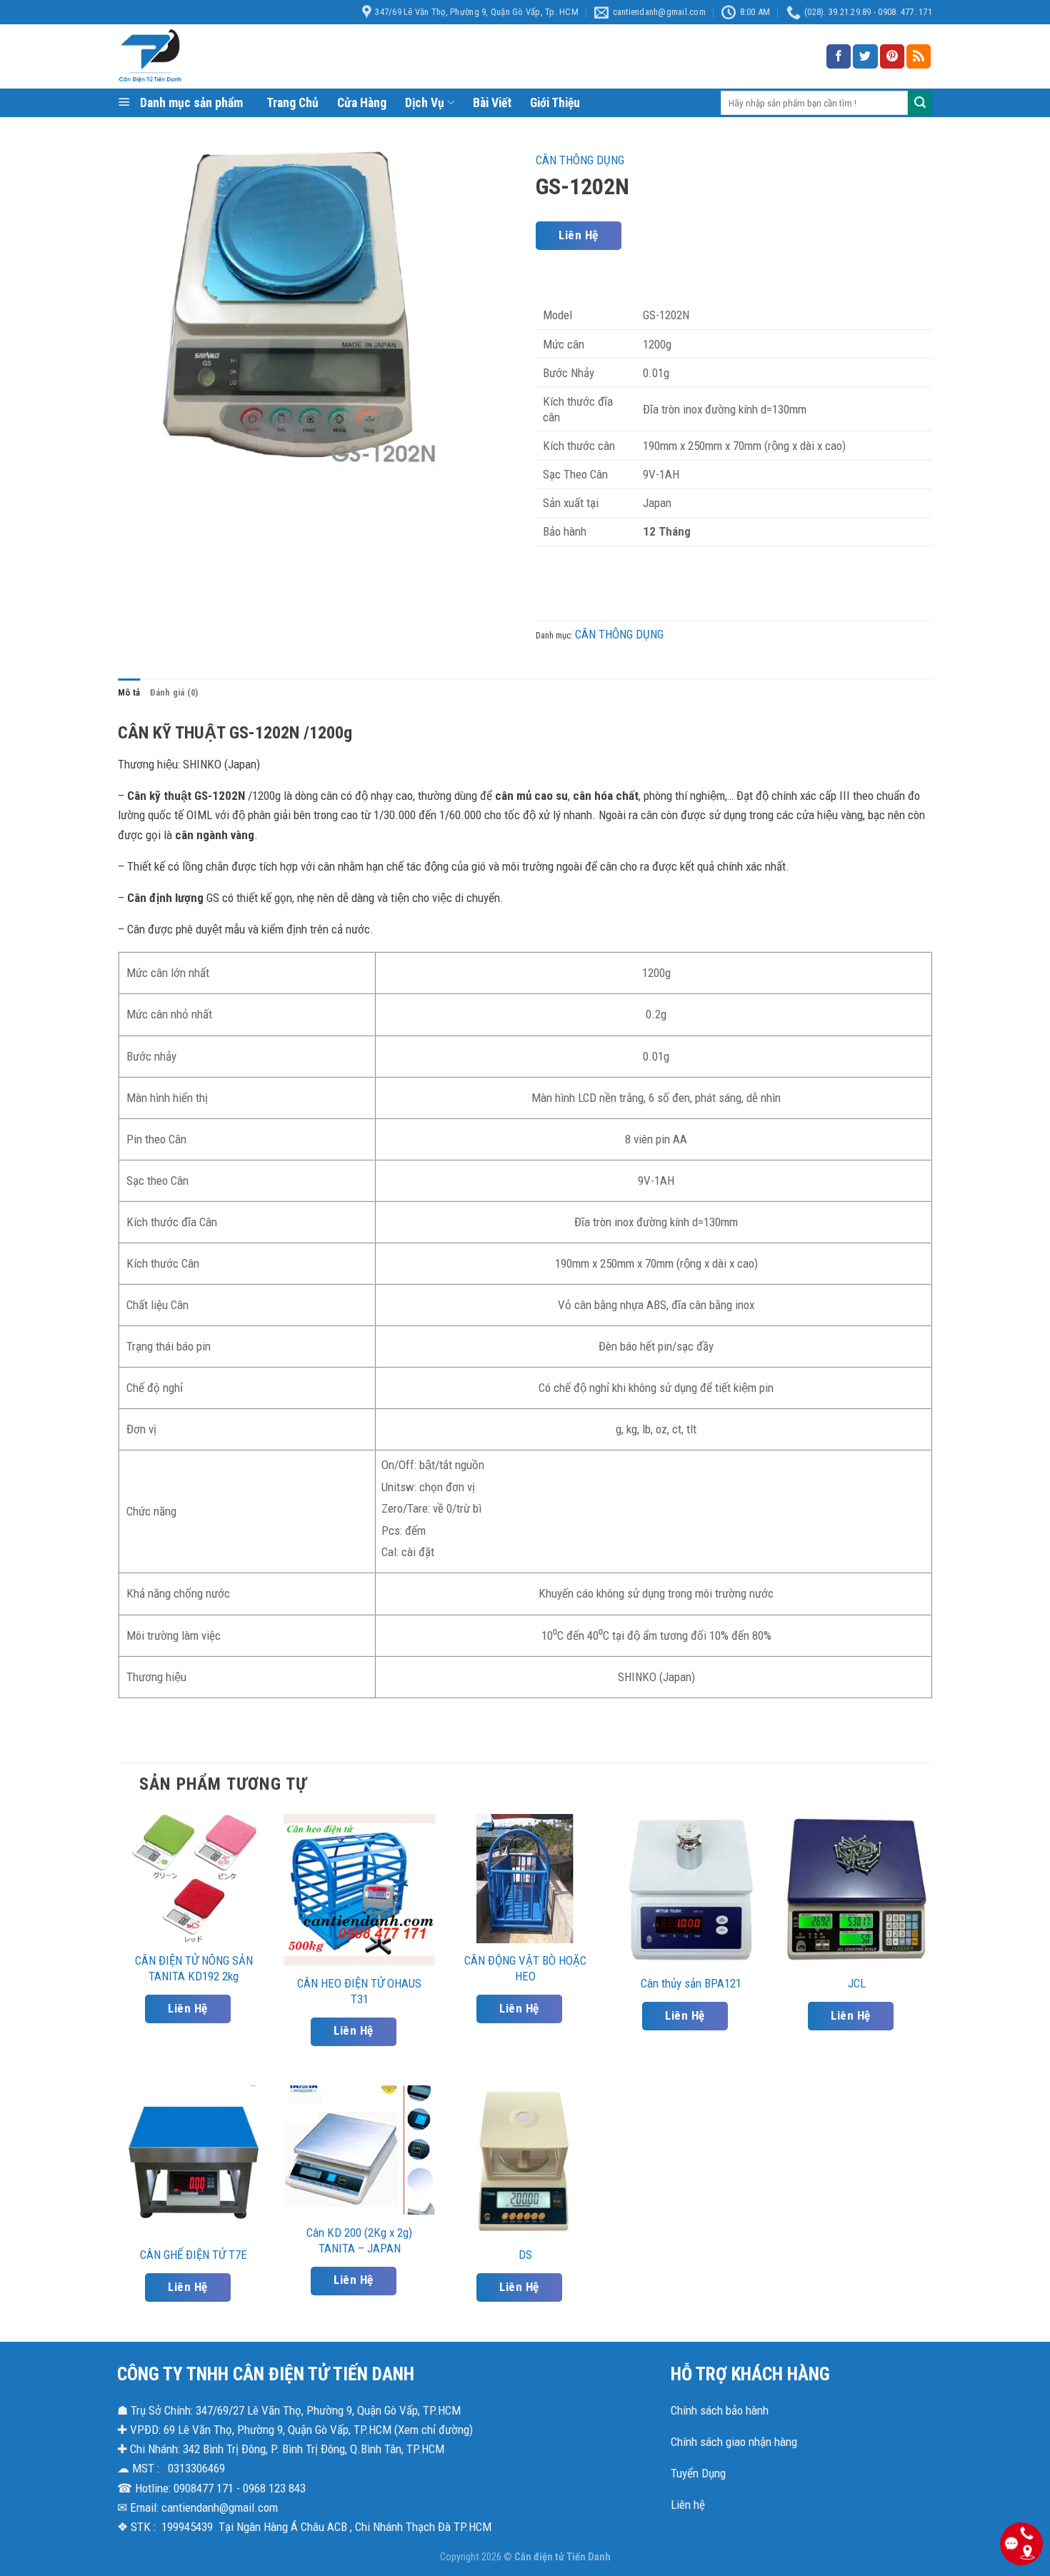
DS (525, 2255)
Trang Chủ (292, 103)
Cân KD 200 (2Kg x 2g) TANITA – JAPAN (359, 2240)
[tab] (129, 693)
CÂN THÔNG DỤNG (580, 160)
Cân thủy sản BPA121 (691, 1983)
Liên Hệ (578, 235)
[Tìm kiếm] (920, 103)
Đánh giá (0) (174, 692)
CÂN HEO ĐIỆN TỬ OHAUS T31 (359, 1991)
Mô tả (129, 692)
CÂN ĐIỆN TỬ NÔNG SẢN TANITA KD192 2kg (194, 1968)
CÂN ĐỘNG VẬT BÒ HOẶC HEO (525, 1968)
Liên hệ (688, 2505)
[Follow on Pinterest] (892, 56)
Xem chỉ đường (434, 2430)
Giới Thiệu (555, 103)
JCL (857, 1983)
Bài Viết (492, 103)
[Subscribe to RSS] (919, 56)
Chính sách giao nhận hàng (734, 2442)
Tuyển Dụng (698, 2473)
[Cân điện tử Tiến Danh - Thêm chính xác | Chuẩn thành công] (261, 56)
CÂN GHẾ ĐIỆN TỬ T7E (194, 2255)
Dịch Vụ (425, 103)
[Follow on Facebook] (839, 56)
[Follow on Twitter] (865, 56)
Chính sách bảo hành (720, 2410)
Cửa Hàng (362, 103)
